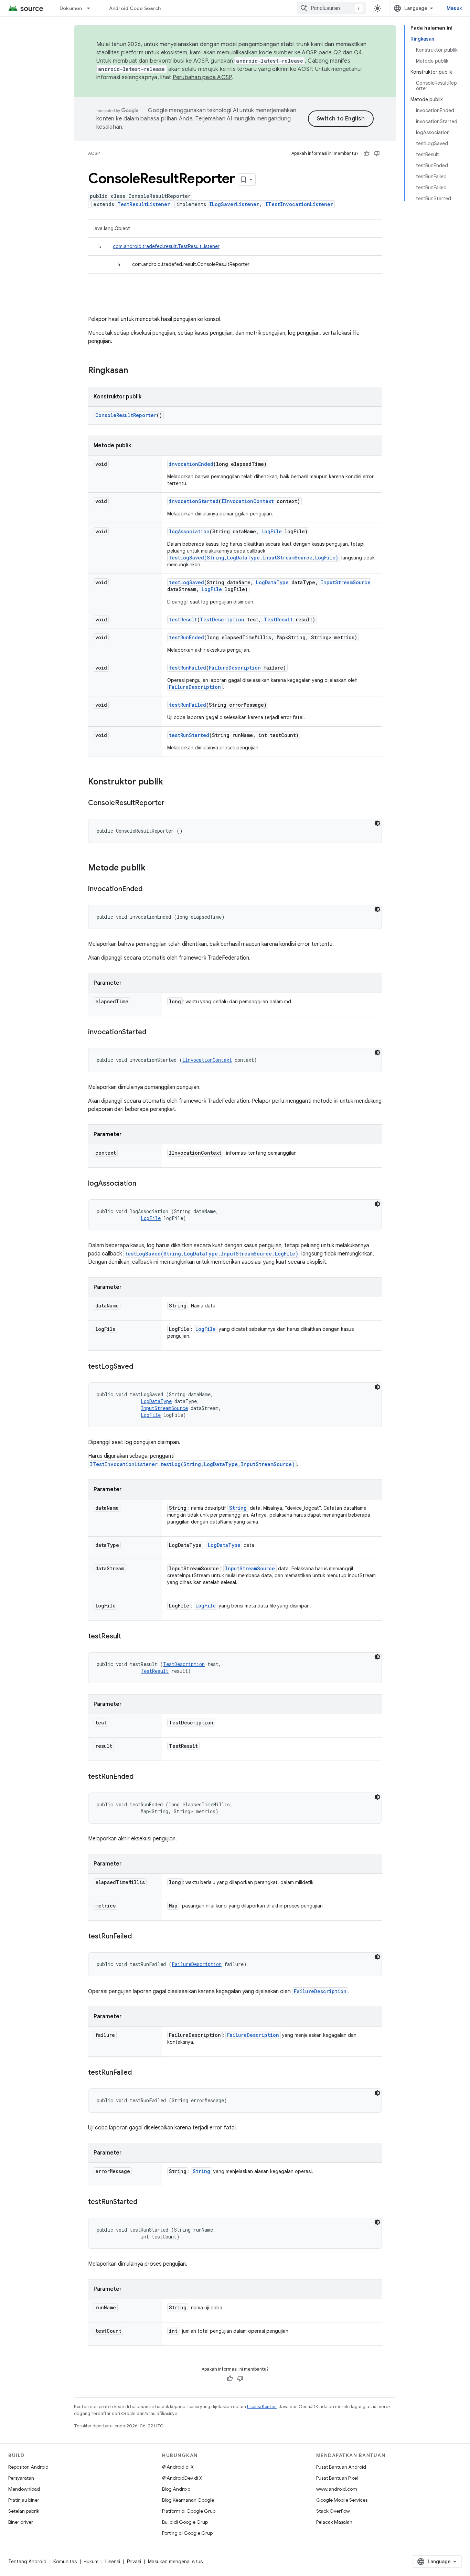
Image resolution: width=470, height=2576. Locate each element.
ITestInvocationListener (299, 204)
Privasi (134, 2562)
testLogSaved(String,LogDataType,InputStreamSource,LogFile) (254, 558)
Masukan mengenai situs (175, 2562)
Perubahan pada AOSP (202, 77)
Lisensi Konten (262, 2407)
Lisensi (113, 2562)
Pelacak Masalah (334, 2522)
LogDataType (272, 582)
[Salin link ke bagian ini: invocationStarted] (153, 1033)
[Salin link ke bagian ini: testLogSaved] (140, 1367)
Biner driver (21, 2522)
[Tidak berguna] (377, 153)
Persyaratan (21, 2478)
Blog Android (176, 2489)
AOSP (94, 153)
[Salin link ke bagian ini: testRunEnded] (140, 1777)
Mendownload (24, 2489)
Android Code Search (135, 8)
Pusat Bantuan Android (341, 2467)
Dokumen (71, 8)
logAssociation (189, 531)
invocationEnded (191, 464)
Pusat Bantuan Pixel (337, 2478)
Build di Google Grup (185, 2522)
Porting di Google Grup (187, 2533)
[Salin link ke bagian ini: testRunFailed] (139, 1937)
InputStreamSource (346, 582)
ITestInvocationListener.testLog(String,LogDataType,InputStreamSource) (192, 1464)
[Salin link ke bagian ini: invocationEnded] (149, 889)
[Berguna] (366, 153)
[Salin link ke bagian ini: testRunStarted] (144, 2202)
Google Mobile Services (342, 2500)
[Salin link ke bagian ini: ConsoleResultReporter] (171, 803)
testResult (183, 619)
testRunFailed (188, 668)
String (238, 1508)
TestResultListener (144, 204)
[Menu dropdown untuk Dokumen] (92, 8)
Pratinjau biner (24, 2500)
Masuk (454, 8)
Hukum (91, 2562)
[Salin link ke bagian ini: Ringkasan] (135, 371)
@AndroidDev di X (182, 2478)
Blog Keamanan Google (188, 2500)
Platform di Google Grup (189, 2511)
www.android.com (337, 2489)
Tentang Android (27, 2562)
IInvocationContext (248, 501)
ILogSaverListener (234, 204)
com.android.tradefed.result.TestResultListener (166, 246)
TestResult (278, 619)
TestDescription (222, 619)
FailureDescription (235, 668)
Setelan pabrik (24, 2511)
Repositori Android (28, 2467)
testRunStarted (189, 735)
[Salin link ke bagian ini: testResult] (128, 1637)
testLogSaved (186, 582)
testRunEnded (186, 637)
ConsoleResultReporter (126, 415)
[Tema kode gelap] (377, 823)
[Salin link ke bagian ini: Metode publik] (152, 868)
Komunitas (65, 2562)
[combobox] (331, 8)
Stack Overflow (333, 2511)
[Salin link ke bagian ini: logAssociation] (143, 1184)
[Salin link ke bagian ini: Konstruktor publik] (170, 782)
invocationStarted (194, 501)
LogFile (272, 531)
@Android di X (178, 2467)
